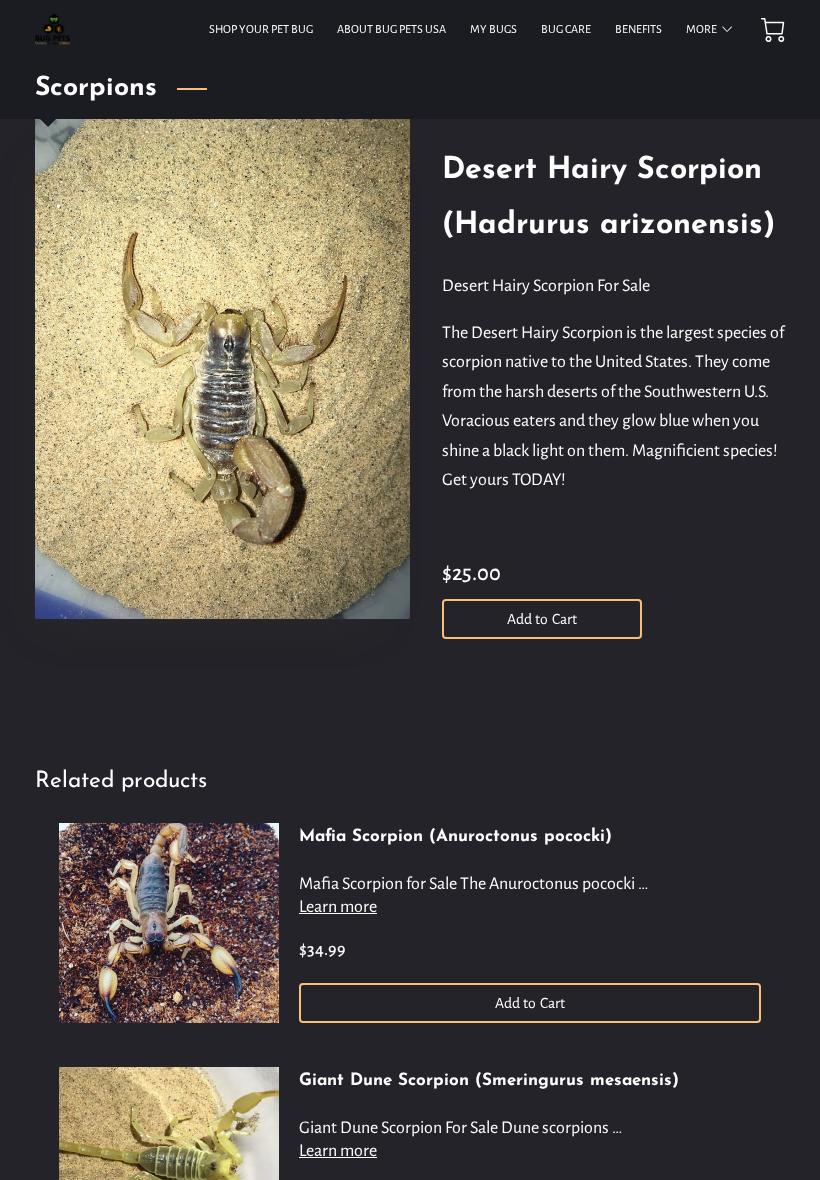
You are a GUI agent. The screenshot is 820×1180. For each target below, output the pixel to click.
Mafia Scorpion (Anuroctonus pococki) (455, 836)
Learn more (338, 907)
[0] (773, 30)
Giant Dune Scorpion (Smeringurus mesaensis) (489, 1080)
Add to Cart (542, 619)
